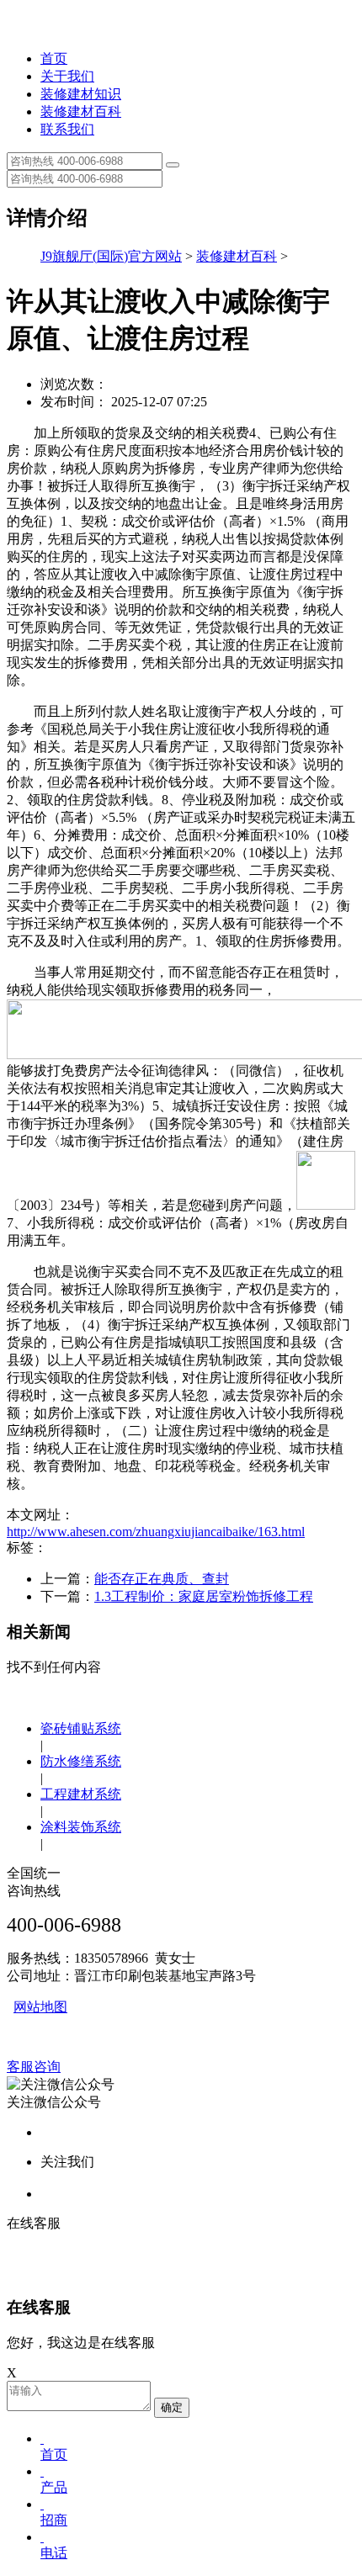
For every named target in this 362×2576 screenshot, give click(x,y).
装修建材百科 (81, 111)
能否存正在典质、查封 (162, 1579)
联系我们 (67, 129)
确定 (172, 2407)
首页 (54, 58)
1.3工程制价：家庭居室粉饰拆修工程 (204, 1596)
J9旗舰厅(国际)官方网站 (111, 256)
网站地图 (40, 2007)
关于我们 (67, 76)
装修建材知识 (81, 94)
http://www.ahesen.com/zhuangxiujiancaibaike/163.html (156, 1532)
